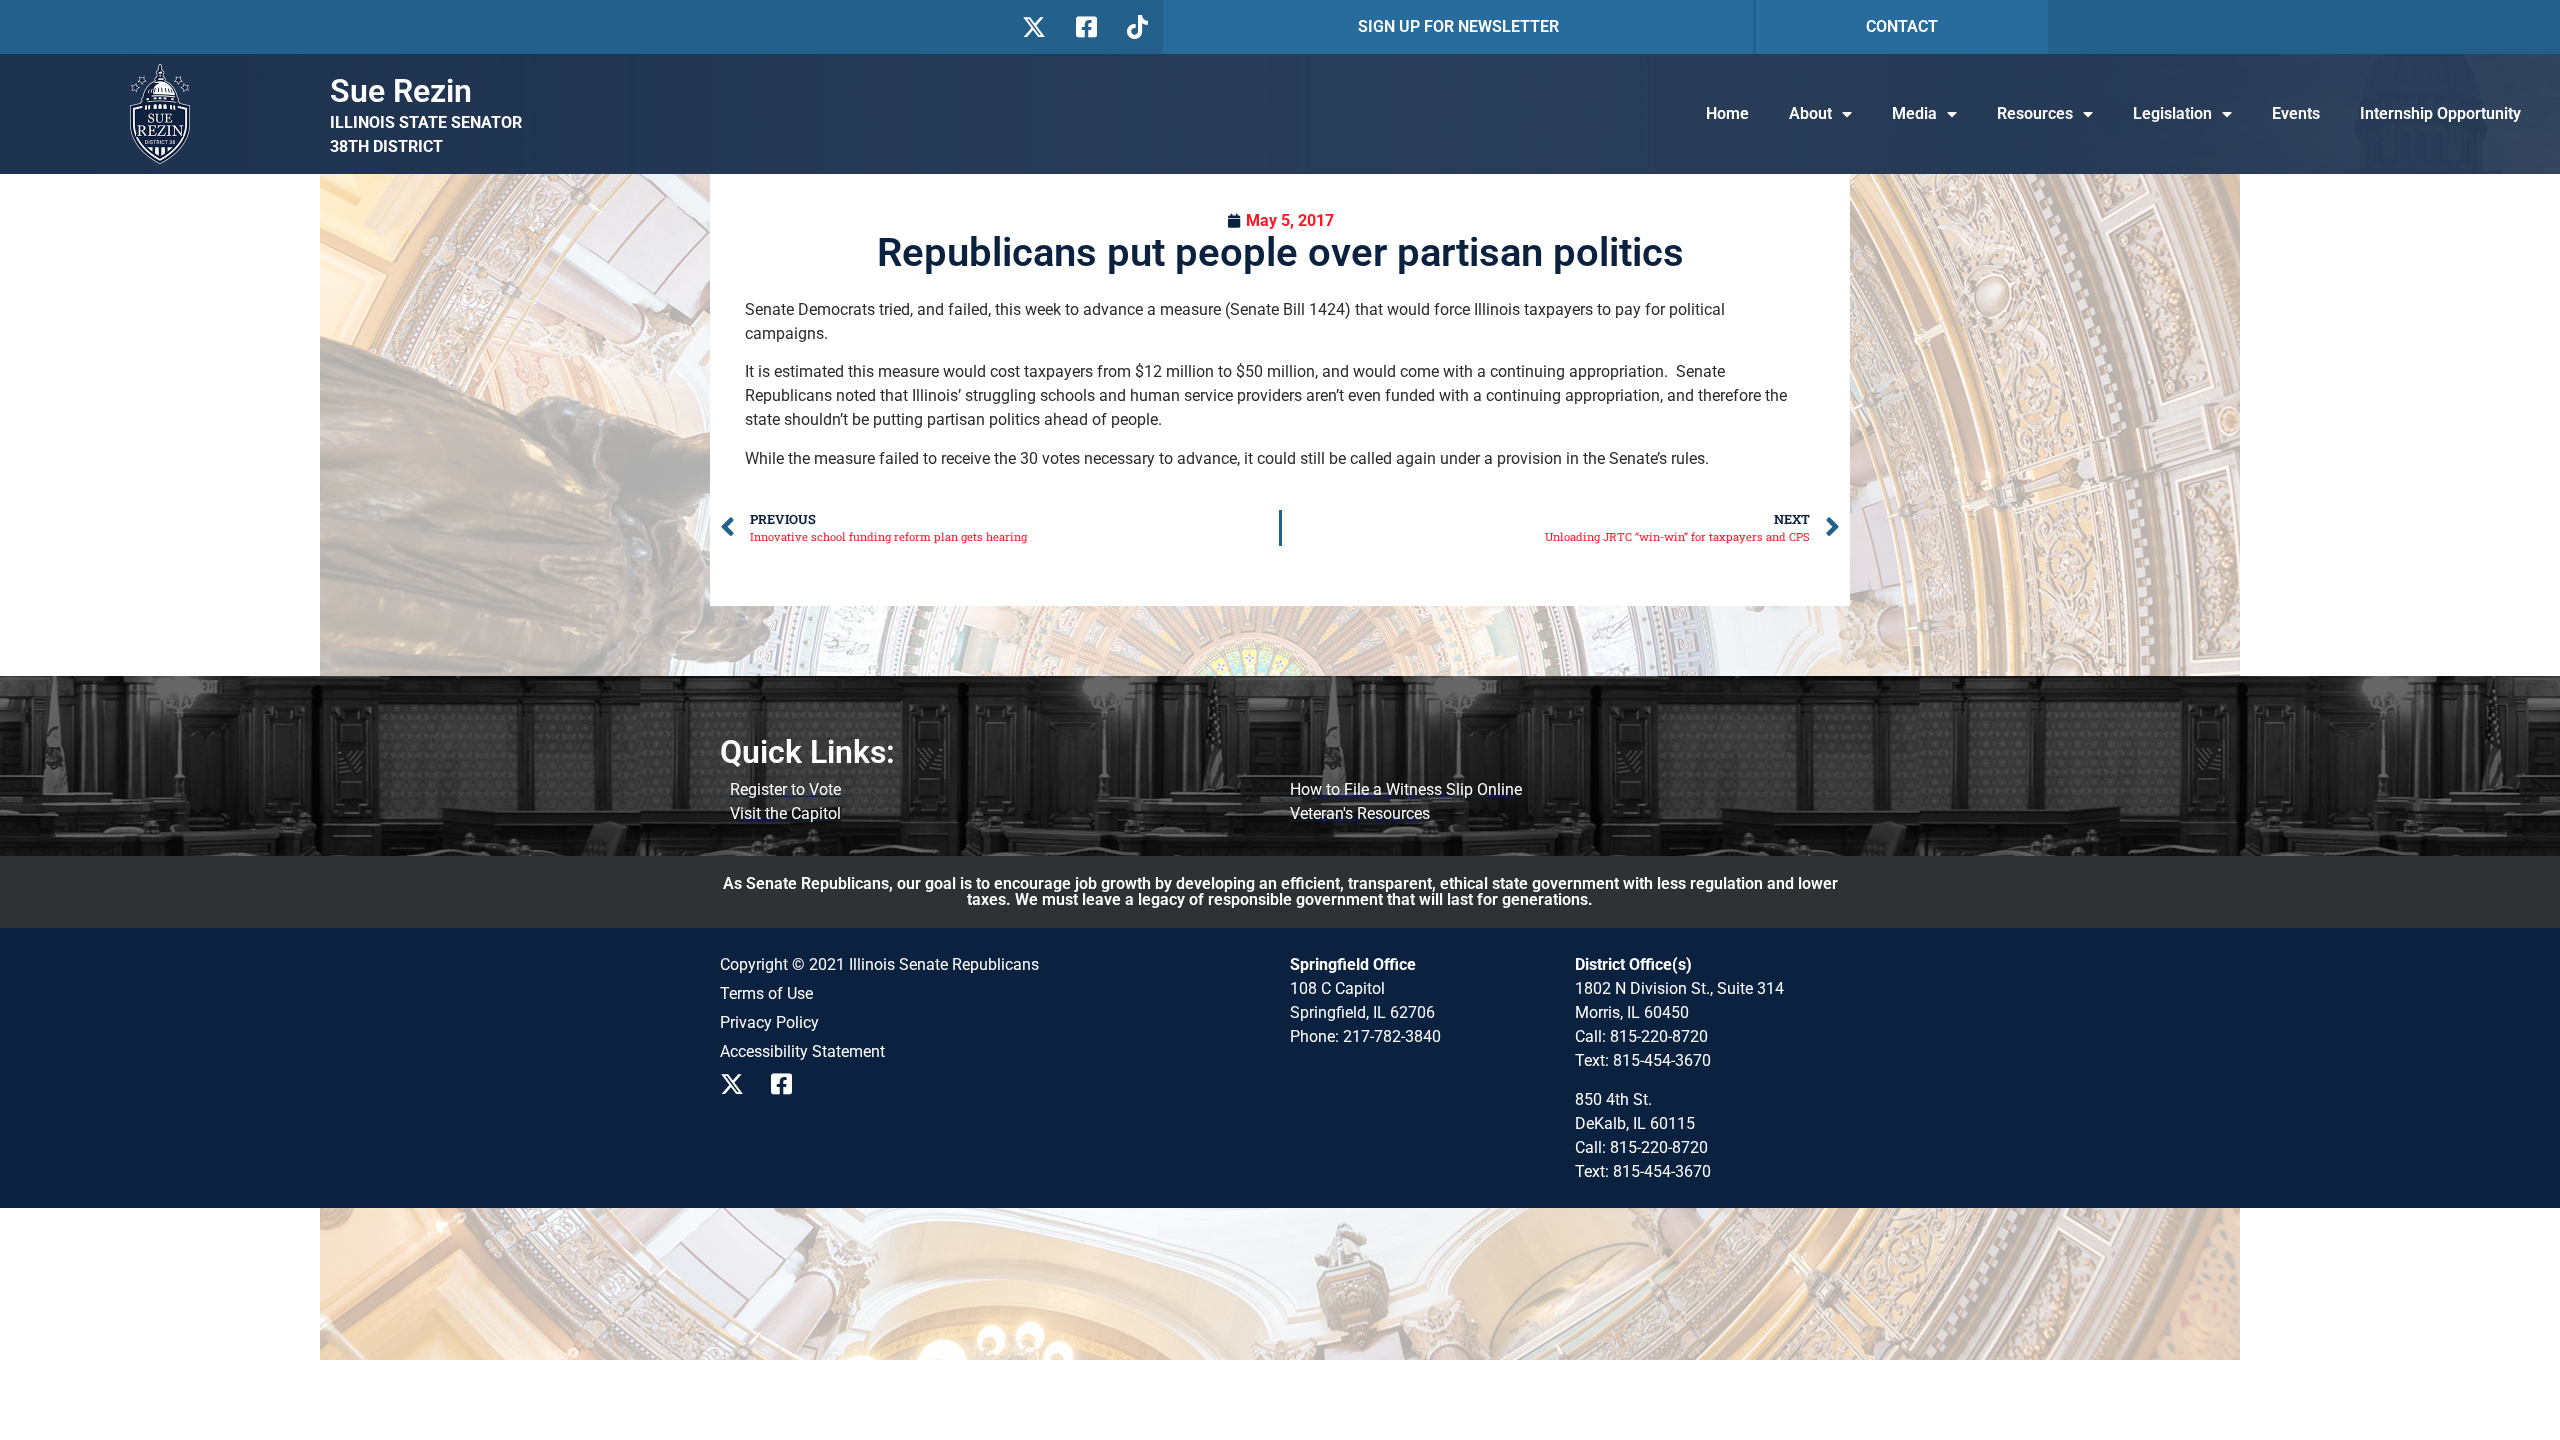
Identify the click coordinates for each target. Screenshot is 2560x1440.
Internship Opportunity (2440, 113)
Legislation (2172, 113)
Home (1727, 113)
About (1810, 113)
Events (2296, 113)
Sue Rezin (401, 91)
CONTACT (1902, 26)
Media (1914, 113)
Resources (2035, 113)
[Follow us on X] (1033, 27)
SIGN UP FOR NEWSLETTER (1458, 26)
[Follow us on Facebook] (1084, 27)
